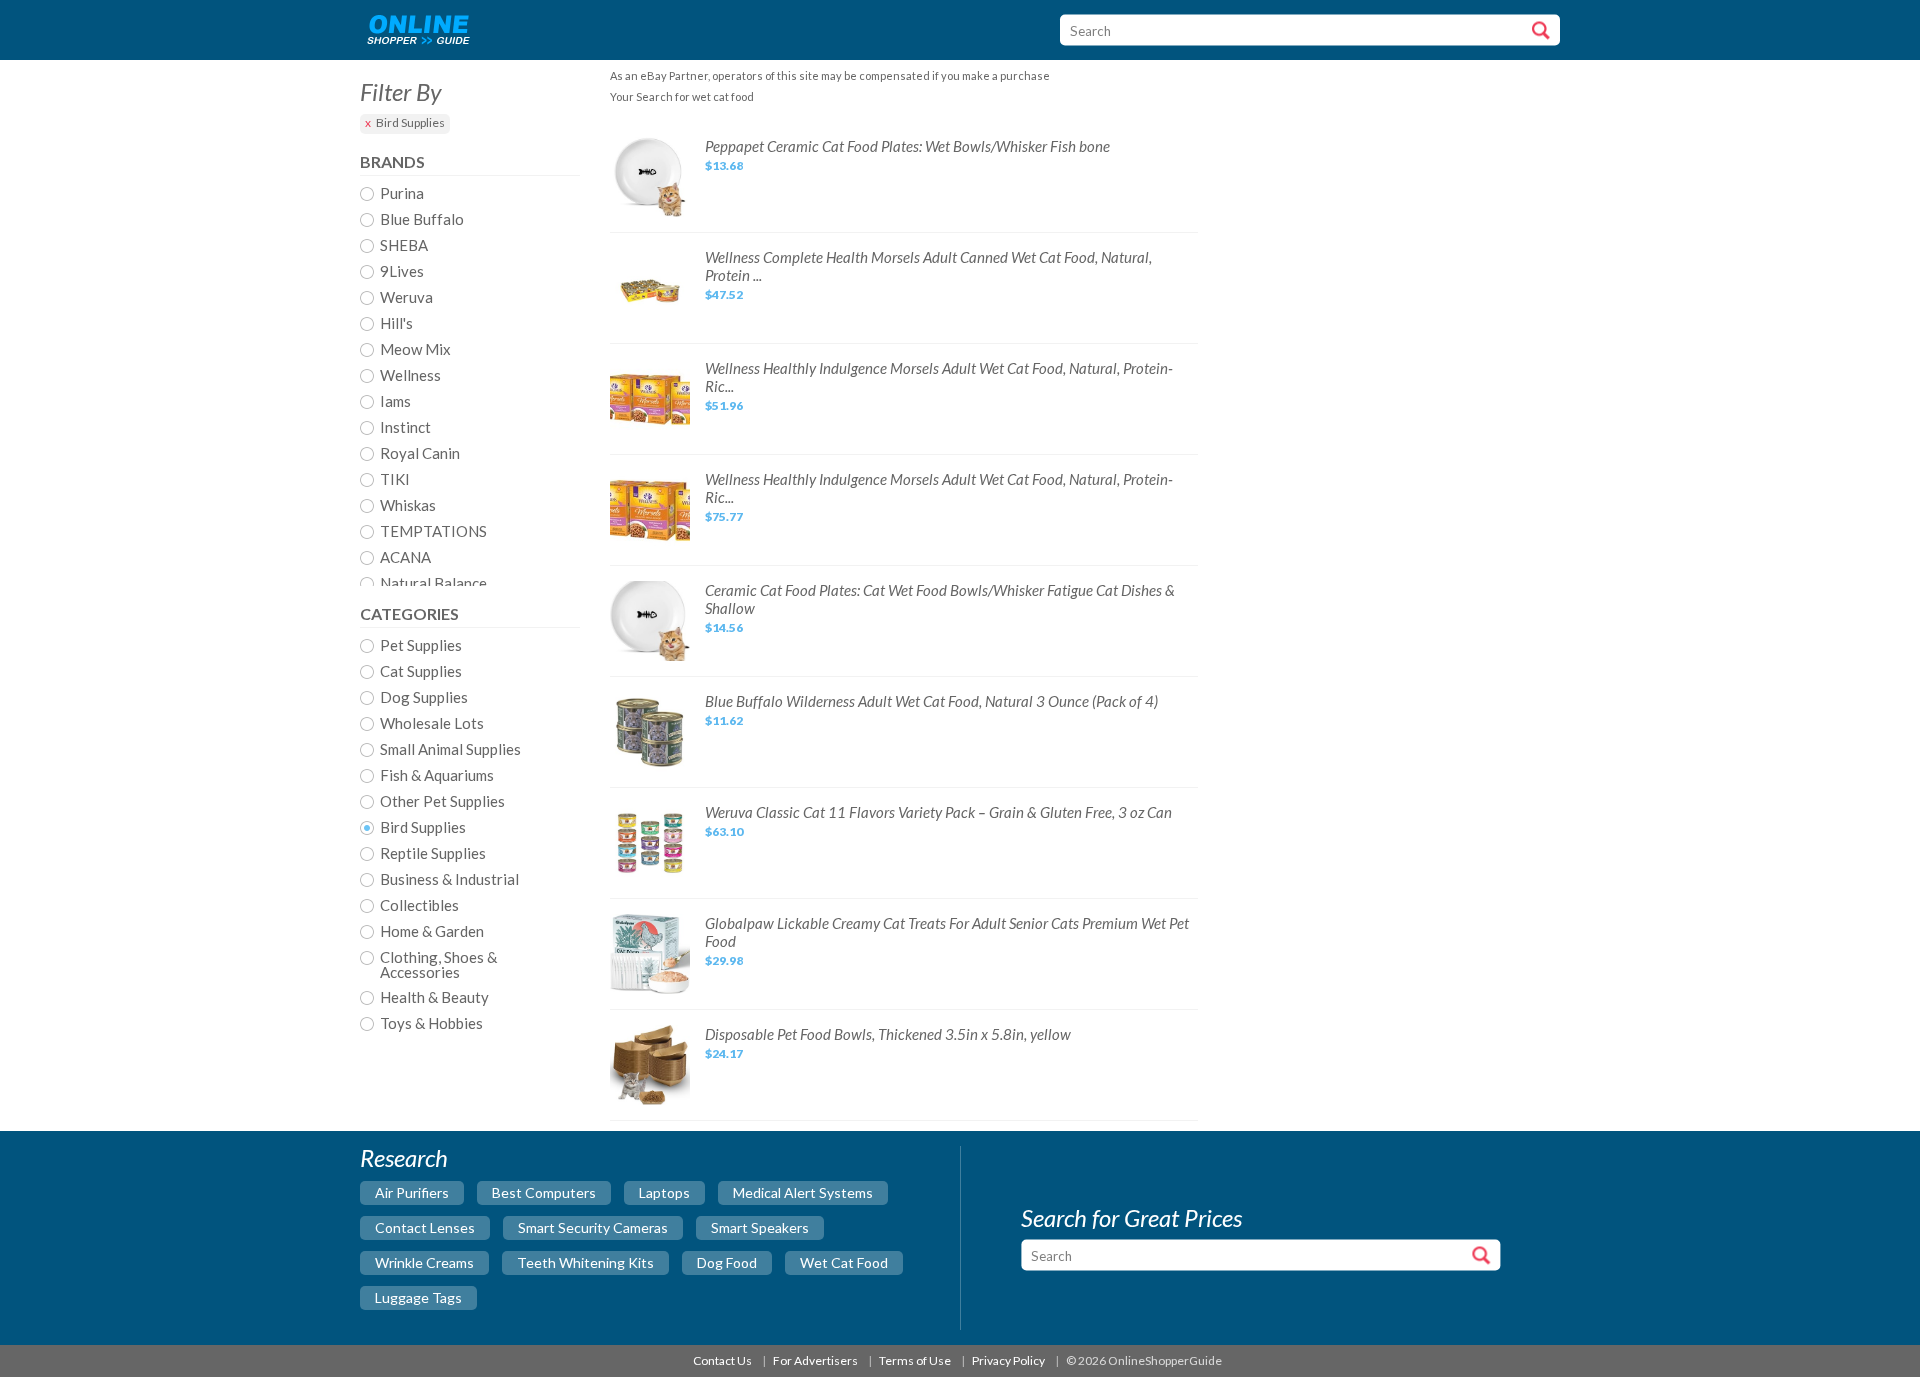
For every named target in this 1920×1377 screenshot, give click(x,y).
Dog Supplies (424, 698)
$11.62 (724, 720)
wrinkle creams (424, 1262)
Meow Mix (415, 350)
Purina (402, 194)
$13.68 (724, 165)
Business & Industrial (449, 880)
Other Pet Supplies (442, 802)
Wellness (410, 376)
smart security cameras (593, 1227)
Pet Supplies (421, 646)
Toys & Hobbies (431, 1024)
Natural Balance (433, 584)
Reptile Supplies (433, 854)
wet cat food (844, 1262)
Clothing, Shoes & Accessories (438, 965)
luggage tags (418, 1297)
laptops (664, 1192)
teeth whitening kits (585, 1262)
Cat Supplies (421, 672)
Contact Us (722, 1360)
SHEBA (404, 246)
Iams (395, 402)
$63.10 (724, 831)
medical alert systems (803, 1192)
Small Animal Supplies (450, 750)
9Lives (402, 272)
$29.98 (724, 960)
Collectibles (419, 906)
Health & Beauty (434, 998)
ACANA (405, 558)
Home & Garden (432, 932)
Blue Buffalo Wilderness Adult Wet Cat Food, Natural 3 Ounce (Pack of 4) (931, 701)
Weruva (406, 298)
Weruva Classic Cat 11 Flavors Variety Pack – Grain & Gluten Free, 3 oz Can (938, 812)
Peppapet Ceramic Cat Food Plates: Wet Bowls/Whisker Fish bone (907, 146)
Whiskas (408, 506)
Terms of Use (915, 1360)
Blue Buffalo (422, 220)
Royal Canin (420, 454)
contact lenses (425, 1227)
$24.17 (724, 1053)
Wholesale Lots (432, 724)
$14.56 (724, 627)
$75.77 (724, 516)
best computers (544, 1192)
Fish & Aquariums (437, 776)
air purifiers (412, 1192)
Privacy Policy (1008, 1360)
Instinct (405, 428)
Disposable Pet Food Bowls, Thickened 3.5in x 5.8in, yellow (888, 1034)
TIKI (395, 480)
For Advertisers (815, 1360)
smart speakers (760, 1227)
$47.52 (724, 294)
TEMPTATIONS (433, 532)
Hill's (396, 324)
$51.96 (724, 405)
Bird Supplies (410, 122)
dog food (727, 1262)
